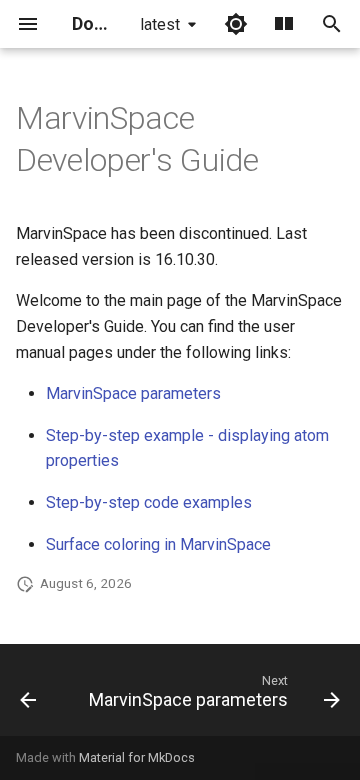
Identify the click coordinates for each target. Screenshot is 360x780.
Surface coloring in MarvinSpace (158, 544)
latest (160, 24)
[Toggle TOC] (284, 24)
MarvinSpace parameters (133, 393)
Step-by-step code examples (149, 502)
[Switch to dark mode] (236, 24)
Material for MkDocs (137, 757)
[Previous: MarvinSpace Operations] (28, 696)
